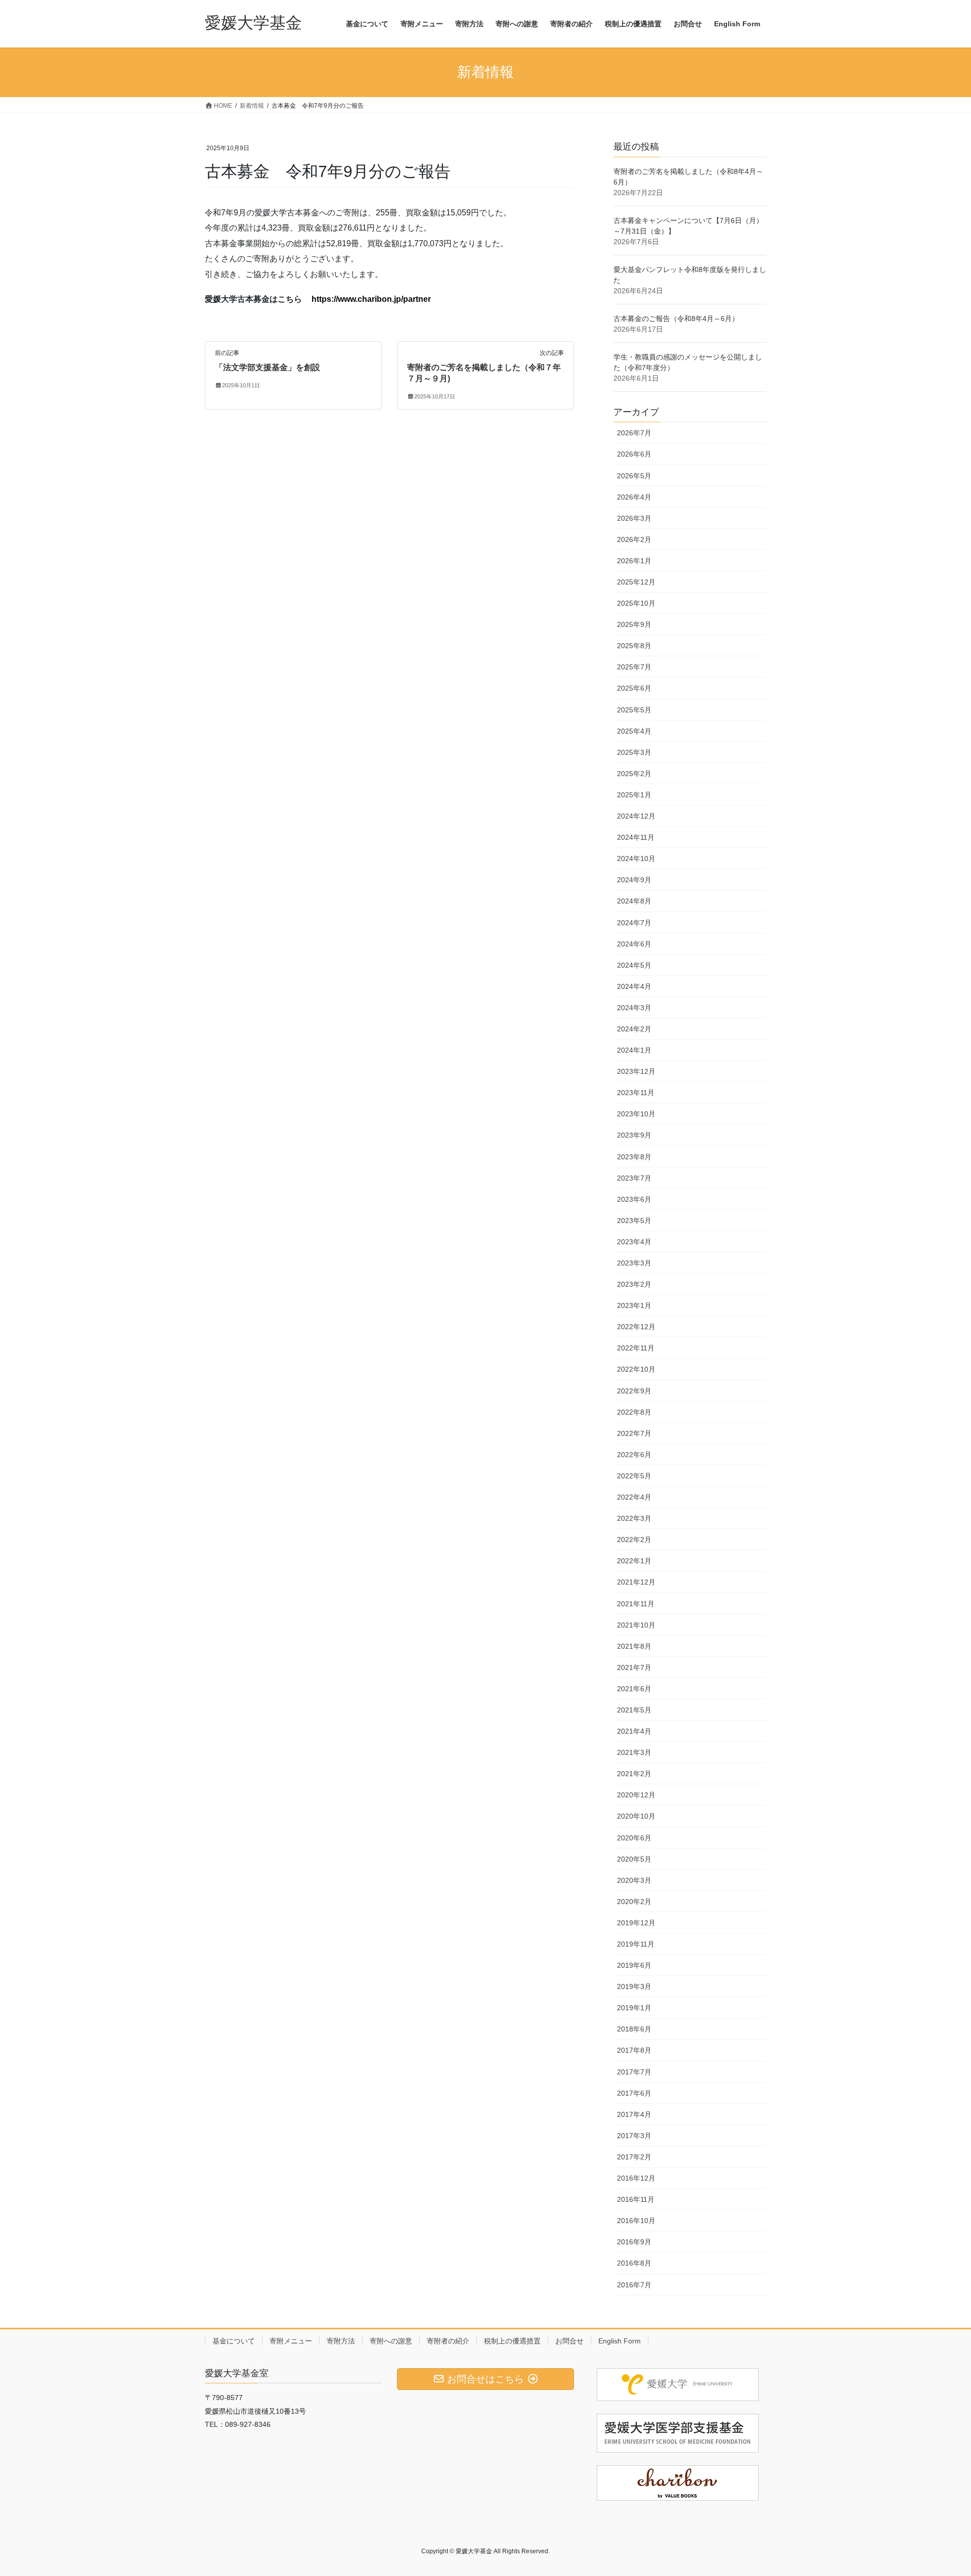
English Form (620, 2341)
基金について (234, 2341)
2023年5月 (634, 1221)
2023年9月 (634, 1135)
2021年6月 (634, 1689)
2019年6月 (634, 1965)
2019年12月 (636, 1923)
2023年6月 (634, 1199)
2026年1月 (634, 561)
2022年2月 (634, 1540)
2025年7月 (634, 667)
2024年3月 (634, 1008)
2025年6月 (634, 688)
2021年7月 (634, 1667)
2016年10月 (636, 2221)
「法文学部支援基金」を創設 (268, 367)
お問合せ (569, 2341)
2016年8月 (634, 2263)
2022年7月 (634, 1433)
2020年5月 (634, 1859)
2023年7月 (634, 1178)
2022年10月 (636, 1369)
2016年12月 (636, 2178)
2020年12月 (636, 1795)
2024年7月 (634, 923)
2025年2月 (634, 774)
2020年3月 (634, 1880)
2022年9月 (634, 1391)
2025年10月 (636, 603)
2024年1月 (634, 1050)
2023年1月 (634, 1305)
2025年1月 (634, 795)
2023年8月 (634, 1157)
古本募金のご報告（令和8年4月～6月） (676, 319)
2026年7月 (634, 433)
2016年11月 (636, 2199)
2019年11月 (636, 1944)
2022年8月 (634, 1412)
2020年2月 (634, 1902)
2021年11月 (636, 1604)
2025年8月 (634, 646)
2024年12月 (636, 816)
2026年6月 (634, 454)
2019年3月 (634, 1986)
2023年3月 (634, 1263)
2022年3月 (634, 1518)
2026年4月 (634, 497)
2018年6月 (634, 2029)
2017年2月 (634, 2157)
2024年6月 (634, 944)
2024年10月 (636, 858)
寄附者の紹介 (448, 2341)
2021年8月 (634, 1646)
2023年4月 (634, 1242)
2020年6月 (634, 1838)
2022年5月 (634, 1476)
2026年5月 (634, 476)
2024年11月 (636, 837)
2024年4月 (634, 986)
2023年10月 (636, 1114)
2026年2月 (634, 539)
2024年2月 (634, 1029)
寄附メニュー (291, 2341)
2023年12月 (636, 1071)
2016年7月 (634, 2285)
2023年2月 (634, 1284)
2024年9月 (634, 880)
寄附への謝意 (391, 2341)
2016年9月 (634, 2242)
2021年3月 (634, 1752)
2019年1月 (634, 2008)
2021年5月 (634, 1710)
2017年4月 (634, 2114)
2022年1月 (634, 1561)
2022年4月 (634, 1497)
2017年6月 (634, 2093)
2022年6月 (634, 1455)
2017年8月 (634, 2050)
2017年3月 (634, 2136)
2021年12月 (636, 1582)
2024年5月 (634, 965)
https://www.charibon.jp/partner (371, 299)
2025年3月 (634, 752)
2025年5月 (634, 710)
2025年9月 (634, 624)
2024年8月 (634, 901)
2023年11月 (636, 1093)
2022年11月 (636, 1348)
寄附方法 (341, 2341)
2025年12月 (636, 582)
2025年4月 (634, 731)
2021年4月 (634, 1731)
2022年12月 (636, 1327)
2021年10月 (636, 1625)
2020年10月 (636, 1816)
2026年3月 (634, 518)
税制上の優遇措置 (512, 2341)
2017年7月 (634, 2072)
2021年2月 (634, 1774)
